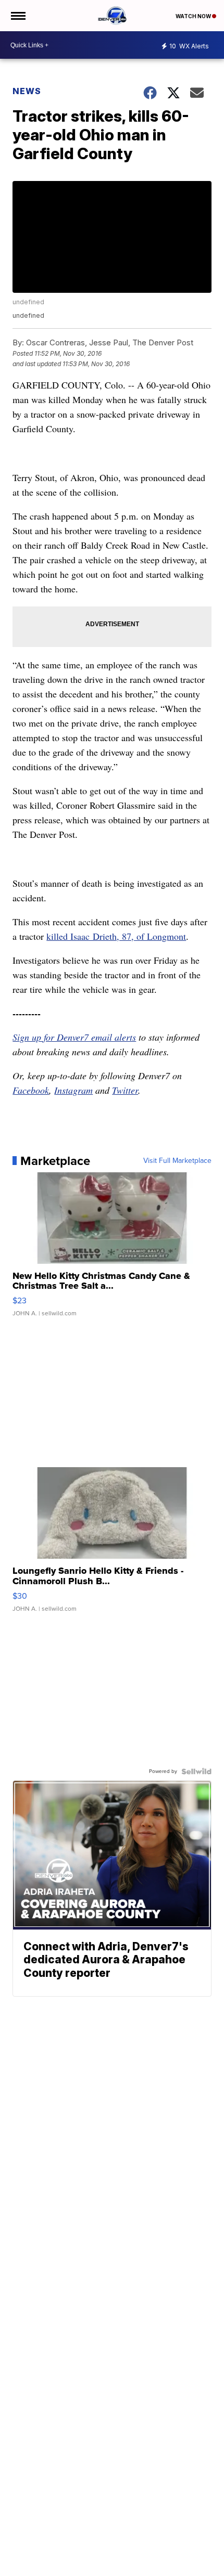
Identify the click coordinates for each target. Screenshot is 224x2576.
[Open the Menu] (17, 16)
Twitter (125, 1090)
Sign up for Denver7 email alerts (74, 1037)
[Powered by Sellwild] (196, 1771)
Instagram (73, 1090)
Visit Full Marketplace (177, 1161)
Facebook (31, 1090)
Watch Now (194, 16)
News (27, 91)
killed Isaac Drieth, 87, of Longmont (116, 936)
